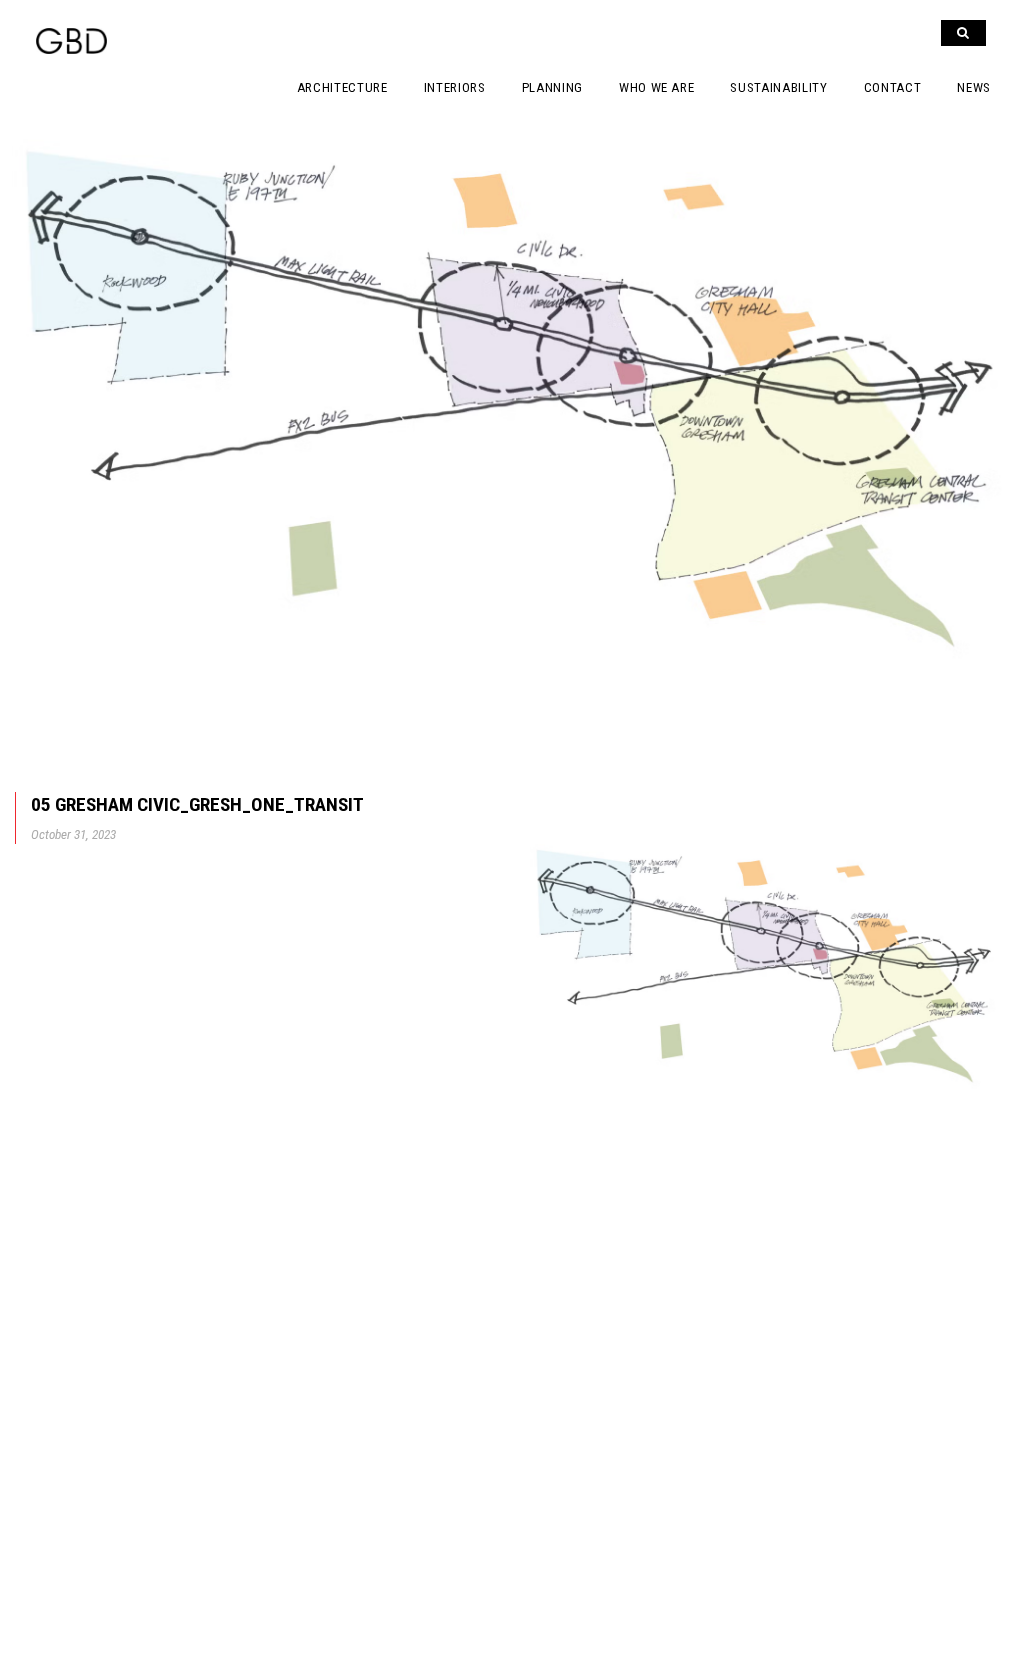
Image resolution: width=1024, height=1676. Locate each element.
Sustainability (778, 87)
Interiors (455, 87)
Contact (893, 87)
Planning (552, 87)
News (974, 87)
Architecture (342, 87)
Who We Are (657, 87)
